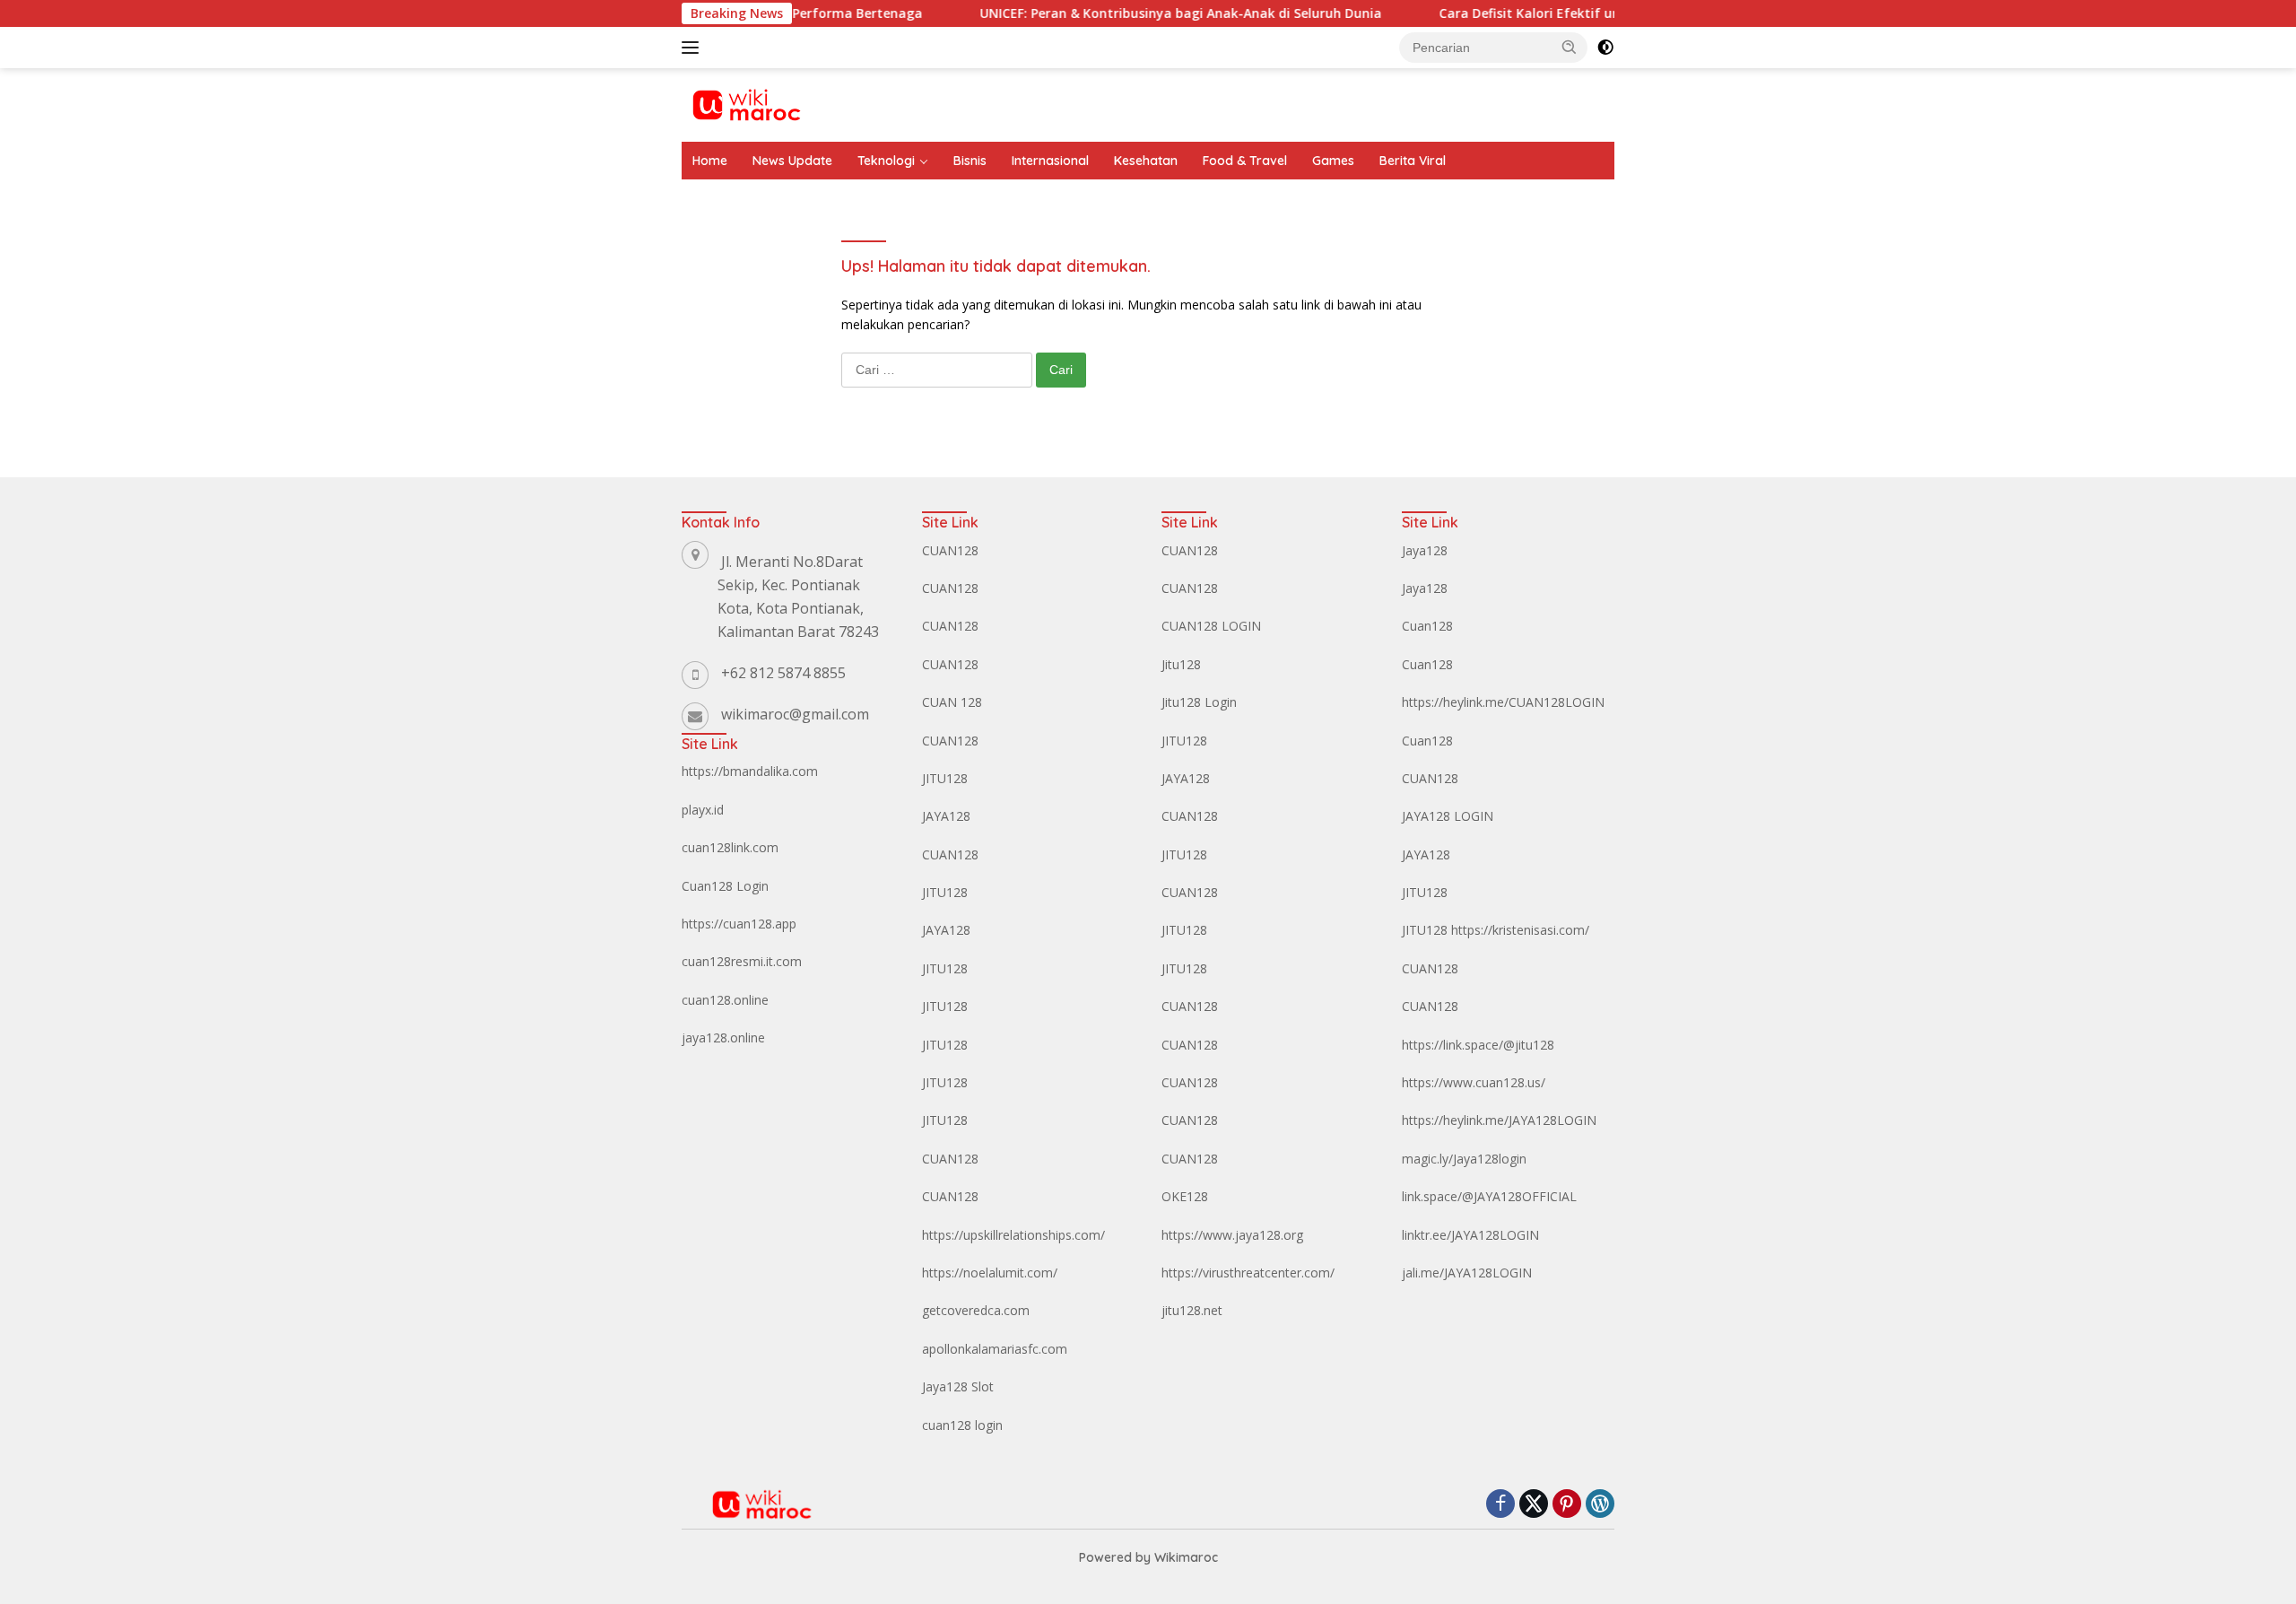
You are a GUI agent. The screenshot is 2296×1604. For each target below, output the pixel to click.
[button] (1570, 47)
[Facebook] (1500, 1505)
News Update (792, 161)
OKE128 (1185, 1196)
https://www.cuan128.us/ (1474, 1082)
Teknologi (886, 161)
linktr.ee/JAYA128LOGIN (1470, 1235)
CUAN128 (950, 550)
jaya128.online (723, 1037)
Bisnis (970, 161)
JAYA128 (946, 816)
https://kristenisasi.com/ (1520, 930)
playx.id (703, 810)
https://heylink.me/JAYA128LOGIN (1499, 1120)
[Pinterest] (1567, 1505)
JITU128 (945, 778)
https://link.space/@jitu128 (1478, 1045)
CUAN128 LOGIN (1211, 626)
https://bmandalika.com (750, 771)
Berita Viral (1413, 161)
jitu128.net (1192, 1310)
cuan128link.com (730, 847)
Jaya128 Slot (958, 1386)
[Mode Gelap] (1605, 48)
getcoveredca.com (976, 1310)
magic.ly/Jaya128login (1464, 1159)
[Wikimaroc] (746, 104)
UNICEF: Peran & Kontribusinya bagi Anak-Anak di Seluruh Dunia (1135, 13)
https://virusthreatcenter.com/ (1248, 1273)
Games (1333, 161)
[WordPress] (1600, 1505)
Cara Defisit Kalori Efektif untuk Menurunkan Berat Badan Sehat (1597, 13)
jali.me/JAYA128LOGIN (1467, 1273)
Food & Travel (1245, 161)
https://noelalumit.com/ (990, 1273)
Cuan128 (1427, 626)
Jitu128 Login (1199, 702)
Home (710, 161)
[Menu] (694, 48)
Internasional (1050, 161)
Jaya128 (1425, 550)
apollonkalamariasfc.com (995, 1349)
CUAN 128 (952, 702)
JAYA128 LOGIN (1448, 816)
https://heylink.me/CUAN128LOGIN (1503, 702)
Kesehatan (1146, 161)
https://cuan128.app (739, 924)
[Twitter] (1534, 1505)
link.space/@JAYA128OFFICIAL (1489, 1196)
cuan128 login (962, 1425)
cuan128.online (725, 1000)
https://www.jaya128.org (1232, 1235)
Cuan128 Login (725, 886)
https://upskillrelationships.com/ (1013, 1235)
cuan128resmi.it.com (742, 961)
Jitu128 (1181, 664)
